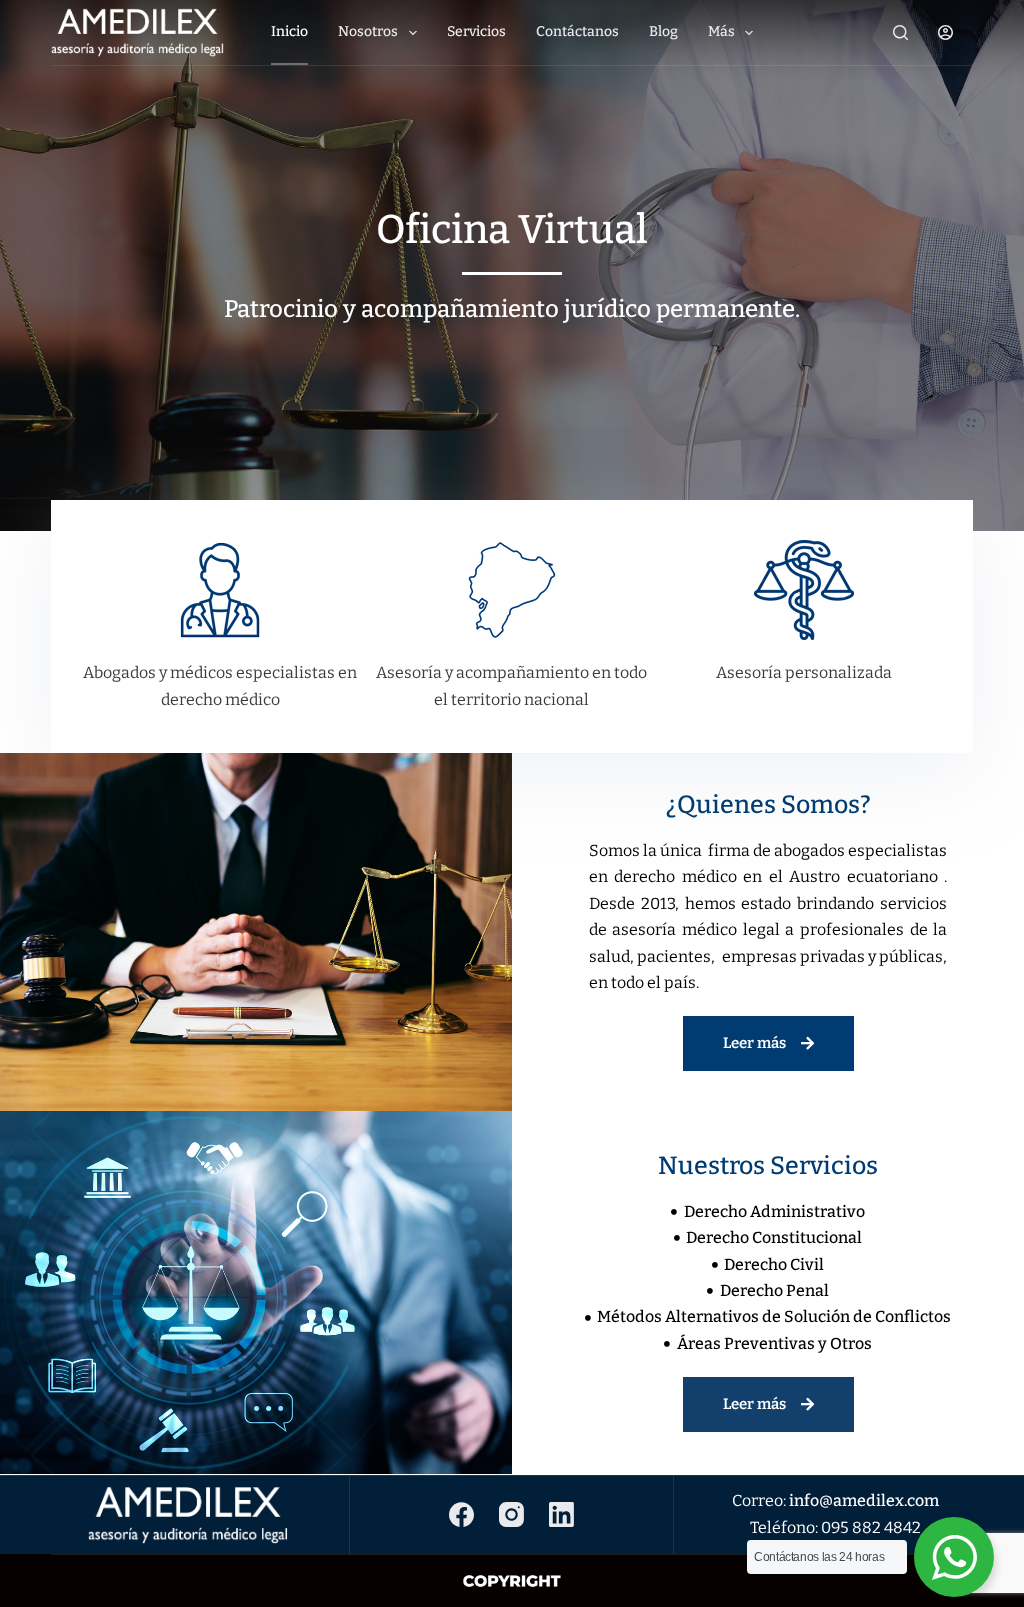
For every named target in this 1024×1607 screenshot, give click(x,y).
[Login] (945, 32)
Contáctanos (577, 31)
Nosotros (368, 31)
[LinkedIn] (561, 1514)
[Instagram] (511, 1514)
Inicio (289, 31)
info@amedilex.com (864, 1500)
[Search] (900, 32)
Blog (663, 31)
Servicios (476, 31)
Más (721, 31)
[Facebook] (461, 1514)
